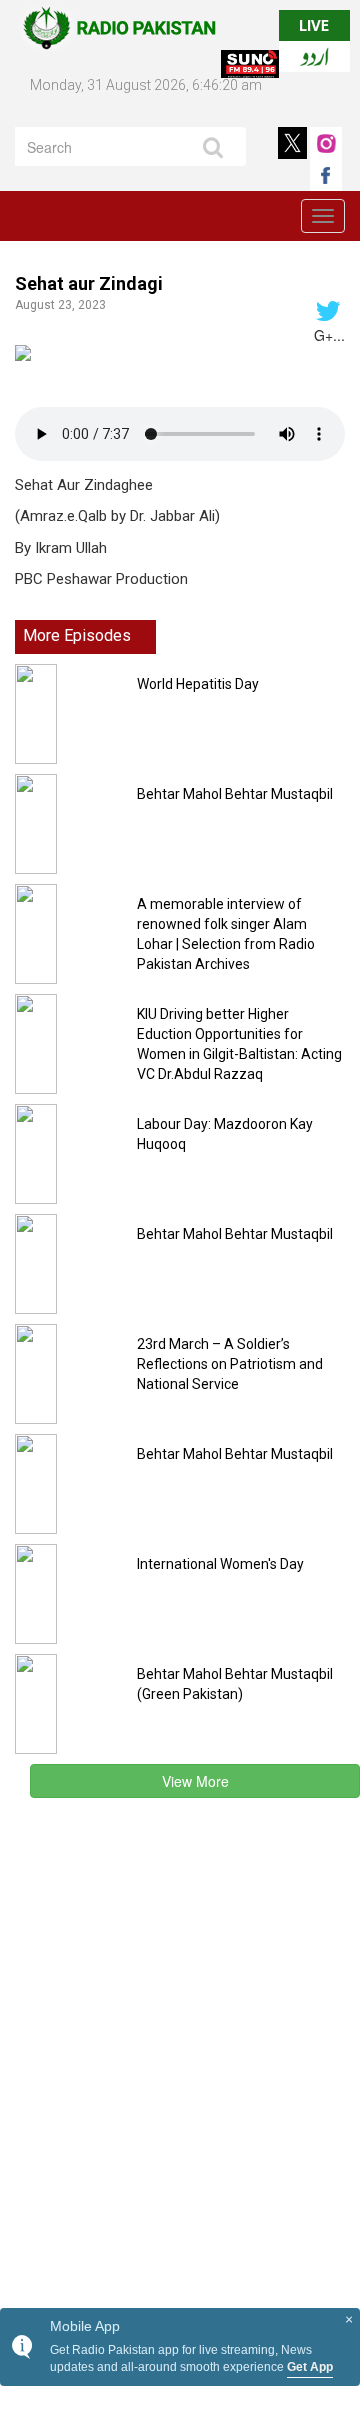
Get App (310, 2367)
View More (195, 1781)
